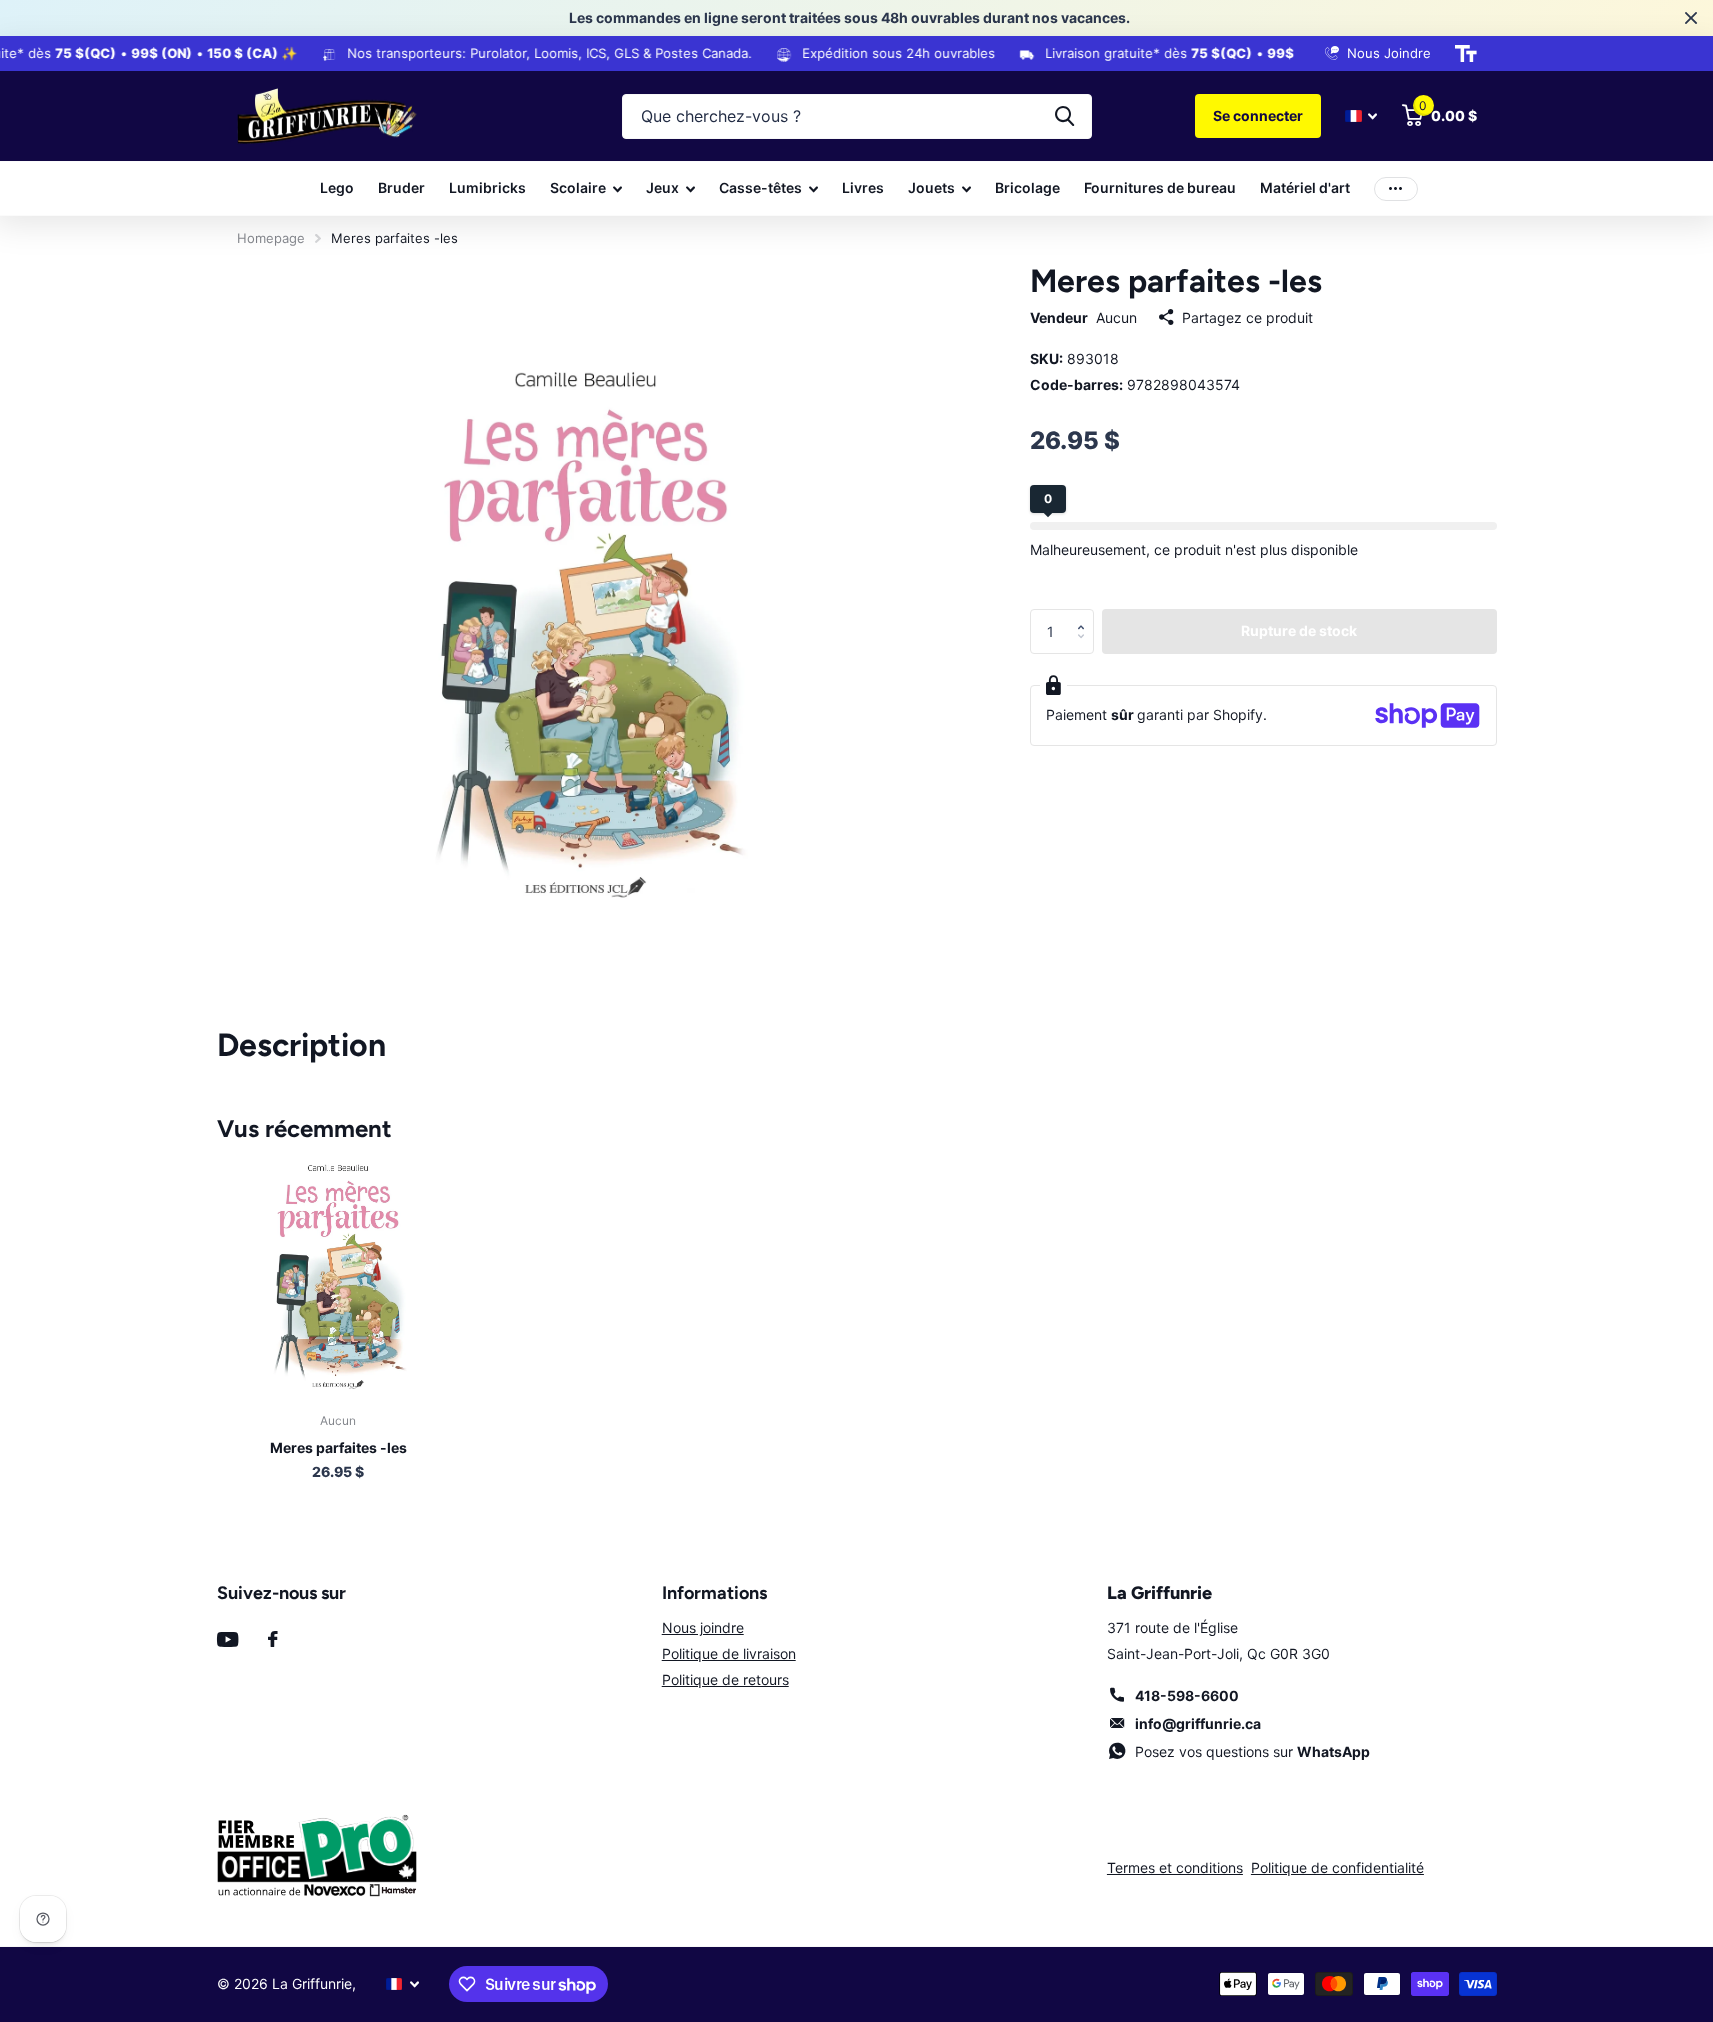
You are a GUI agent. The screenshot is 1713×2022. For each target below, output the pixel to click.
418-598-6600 (1187, 1695)
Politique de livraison (729, 1653)
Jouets (931, 187)
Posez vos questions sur (1252, 1751)
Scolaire (578, 187)
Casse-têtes (760, 187)
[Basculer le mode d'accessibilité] (1466, 54)
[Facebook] (273, 1639)
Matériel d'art (1305, 187)
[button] (1086, 615)
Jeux (662, 187)
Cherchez (1064, 116)
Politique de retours (725, 1679)
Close (1691, 18)
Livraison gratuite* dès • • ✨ (1231, 53)
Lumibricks (487, 187)
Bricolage (1027, 187)
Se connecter (1258, 115)
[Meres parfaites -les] (338, 1275)
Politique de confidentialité (1337, 1867)
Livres (863, 187)
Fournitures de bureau (1160, 187)
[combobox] (857, 116)
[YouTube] (227, 1639)
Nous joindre (703, 1627)
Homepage (271, 238)
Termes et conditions (1175, 1867)
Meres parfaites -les (338, 1447)
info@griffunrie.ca (1198, 1723)
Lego (337, 187)
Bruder (401, 187)
